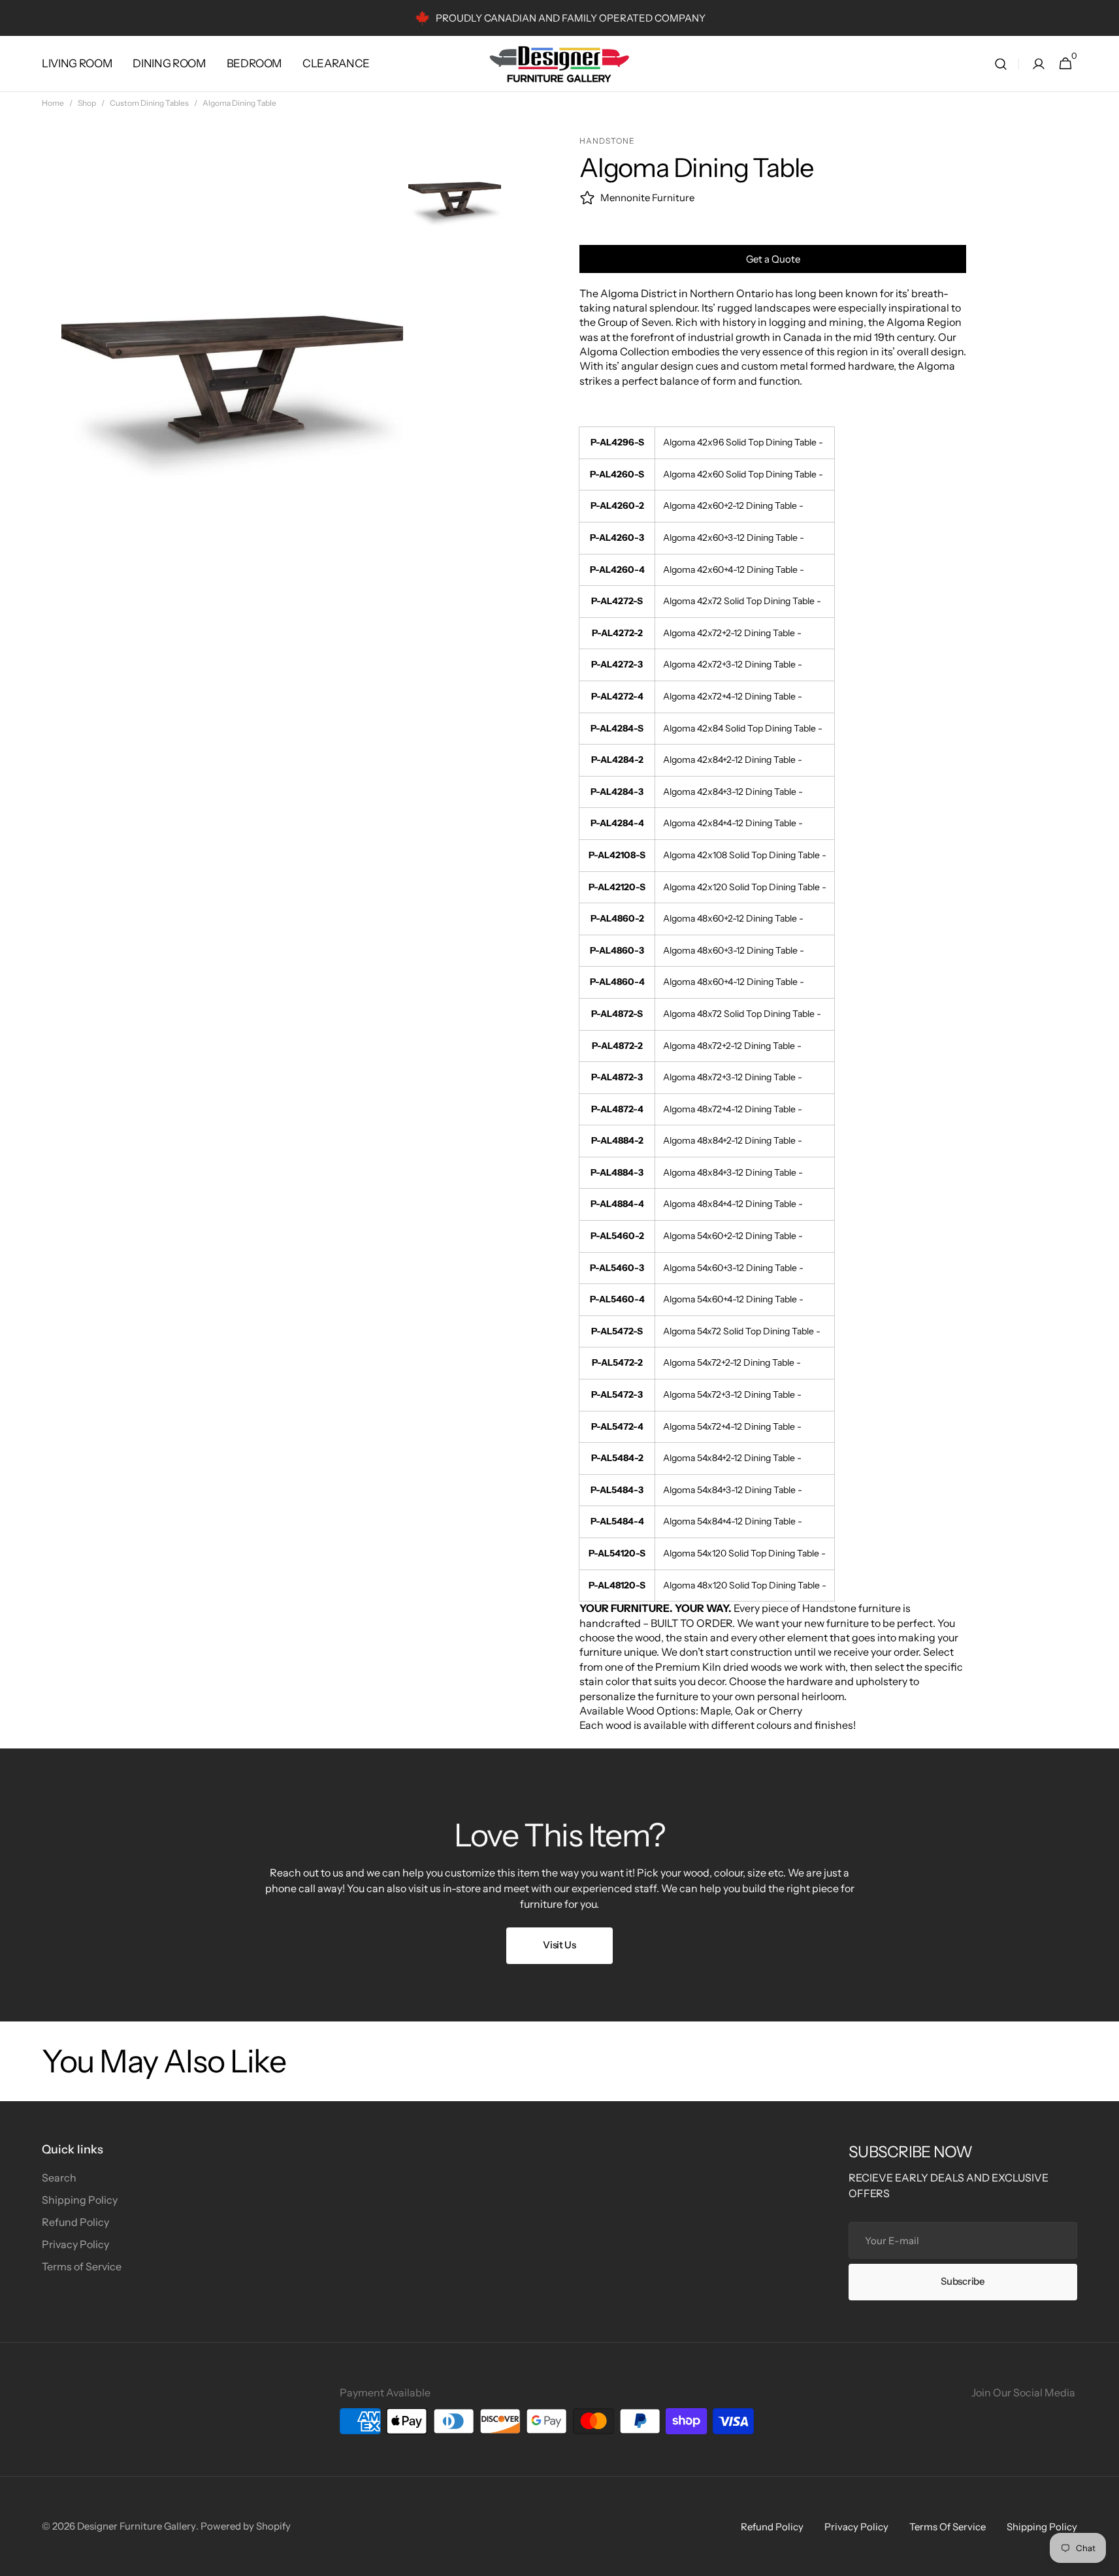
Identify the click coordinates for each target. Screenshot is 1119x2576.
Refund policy (772, 2527)
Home (53, 103)
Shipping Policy (80, 2200)
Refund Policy (75, 2222)
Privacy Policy (75, 2244)
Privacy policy (856, 2527)
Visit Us (559, 1945)
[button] (1001, 64)
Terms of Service (82, 2266)
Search (59, 2178)
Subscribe (963, 2281)
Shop (87, 103)
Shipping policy (1042, 2527)
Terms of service (948, 2527)
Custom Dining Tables (149, 103)
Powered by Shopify (246, 2526)
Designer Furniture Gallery (137, 2526)
